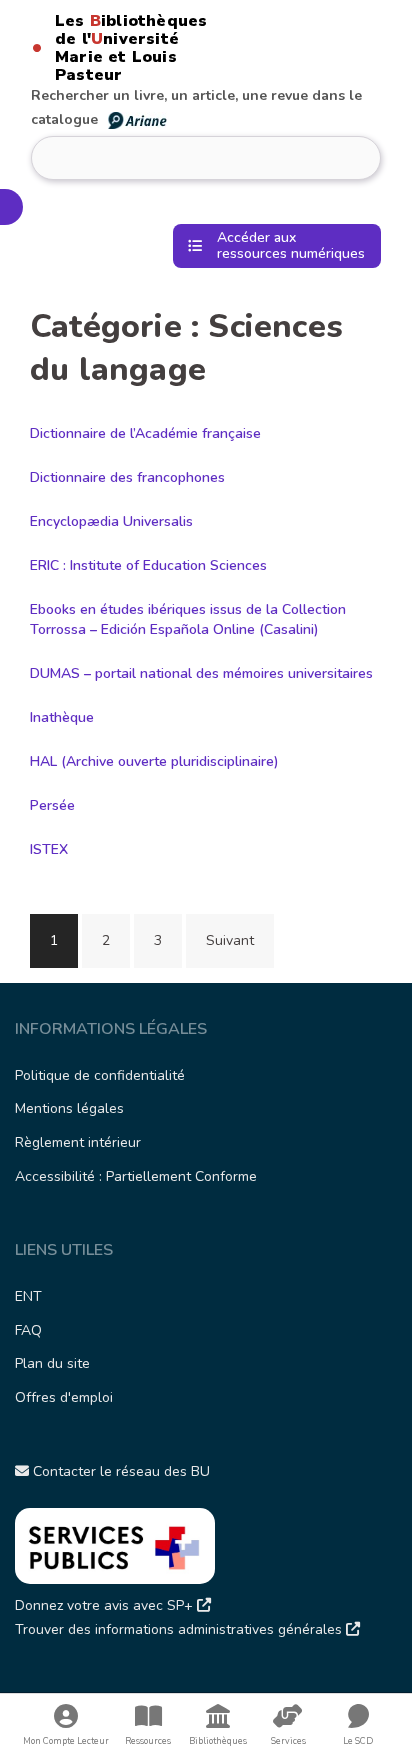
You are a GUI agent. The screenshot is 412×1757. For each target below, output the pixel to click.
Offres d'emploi (64, 1397)
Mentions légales (69, 1108)
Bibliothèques (218, 1741)
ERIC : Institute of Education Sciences (148, 565)
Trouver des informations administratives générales (180, 1629)
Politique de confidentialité (100, 1075)
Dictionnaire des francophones (127, 477)
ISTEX (49, 849)
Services (288, 1741)
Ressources (148, 1741)
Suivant (230, 940)
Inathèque (62, 717)
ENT (28, 1296)
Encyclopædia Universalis (111, 521)
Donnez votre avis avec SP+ (106, 1605)
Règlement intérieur (78, 1142)
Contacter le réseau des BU (119, 1471)
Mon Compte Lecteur (66, 1741)
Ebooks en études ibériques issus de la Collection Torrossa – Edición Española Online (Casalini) (188, 619)
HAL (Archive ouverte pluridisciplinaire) (154, 761)
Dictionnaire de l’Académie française (145, 433)
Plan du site (52, 1363)
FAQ (28, 1330)
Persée (52, 805)
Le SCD (358, 1741)
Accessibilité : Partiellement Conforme (136, 1176)
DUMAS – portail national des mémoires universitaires (201, 673)
